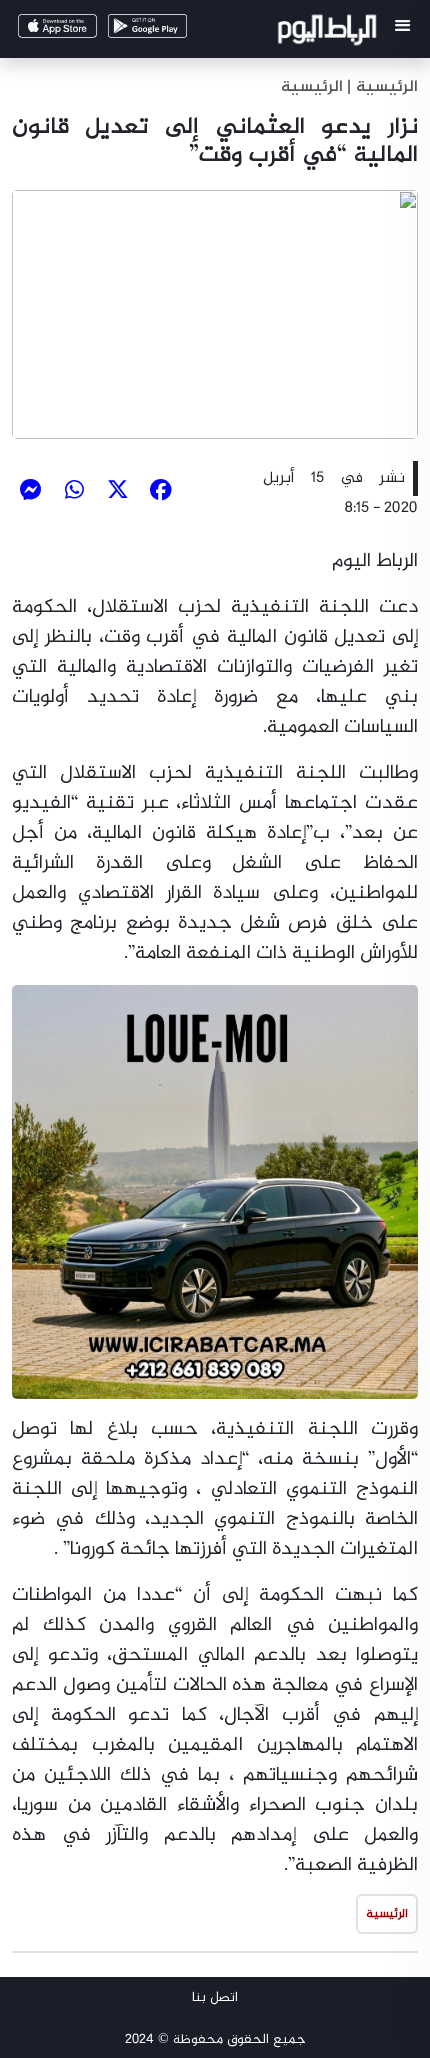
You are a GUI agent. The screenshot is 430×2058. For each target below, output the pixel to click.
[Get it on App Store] (85, 30)
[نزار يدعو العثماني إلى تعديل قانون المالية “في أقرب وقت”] (215, 314)
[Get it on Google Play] (175, 30)
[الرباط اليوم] (329, 33)
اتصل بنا (215, 1997)
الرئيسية (312, 87)
